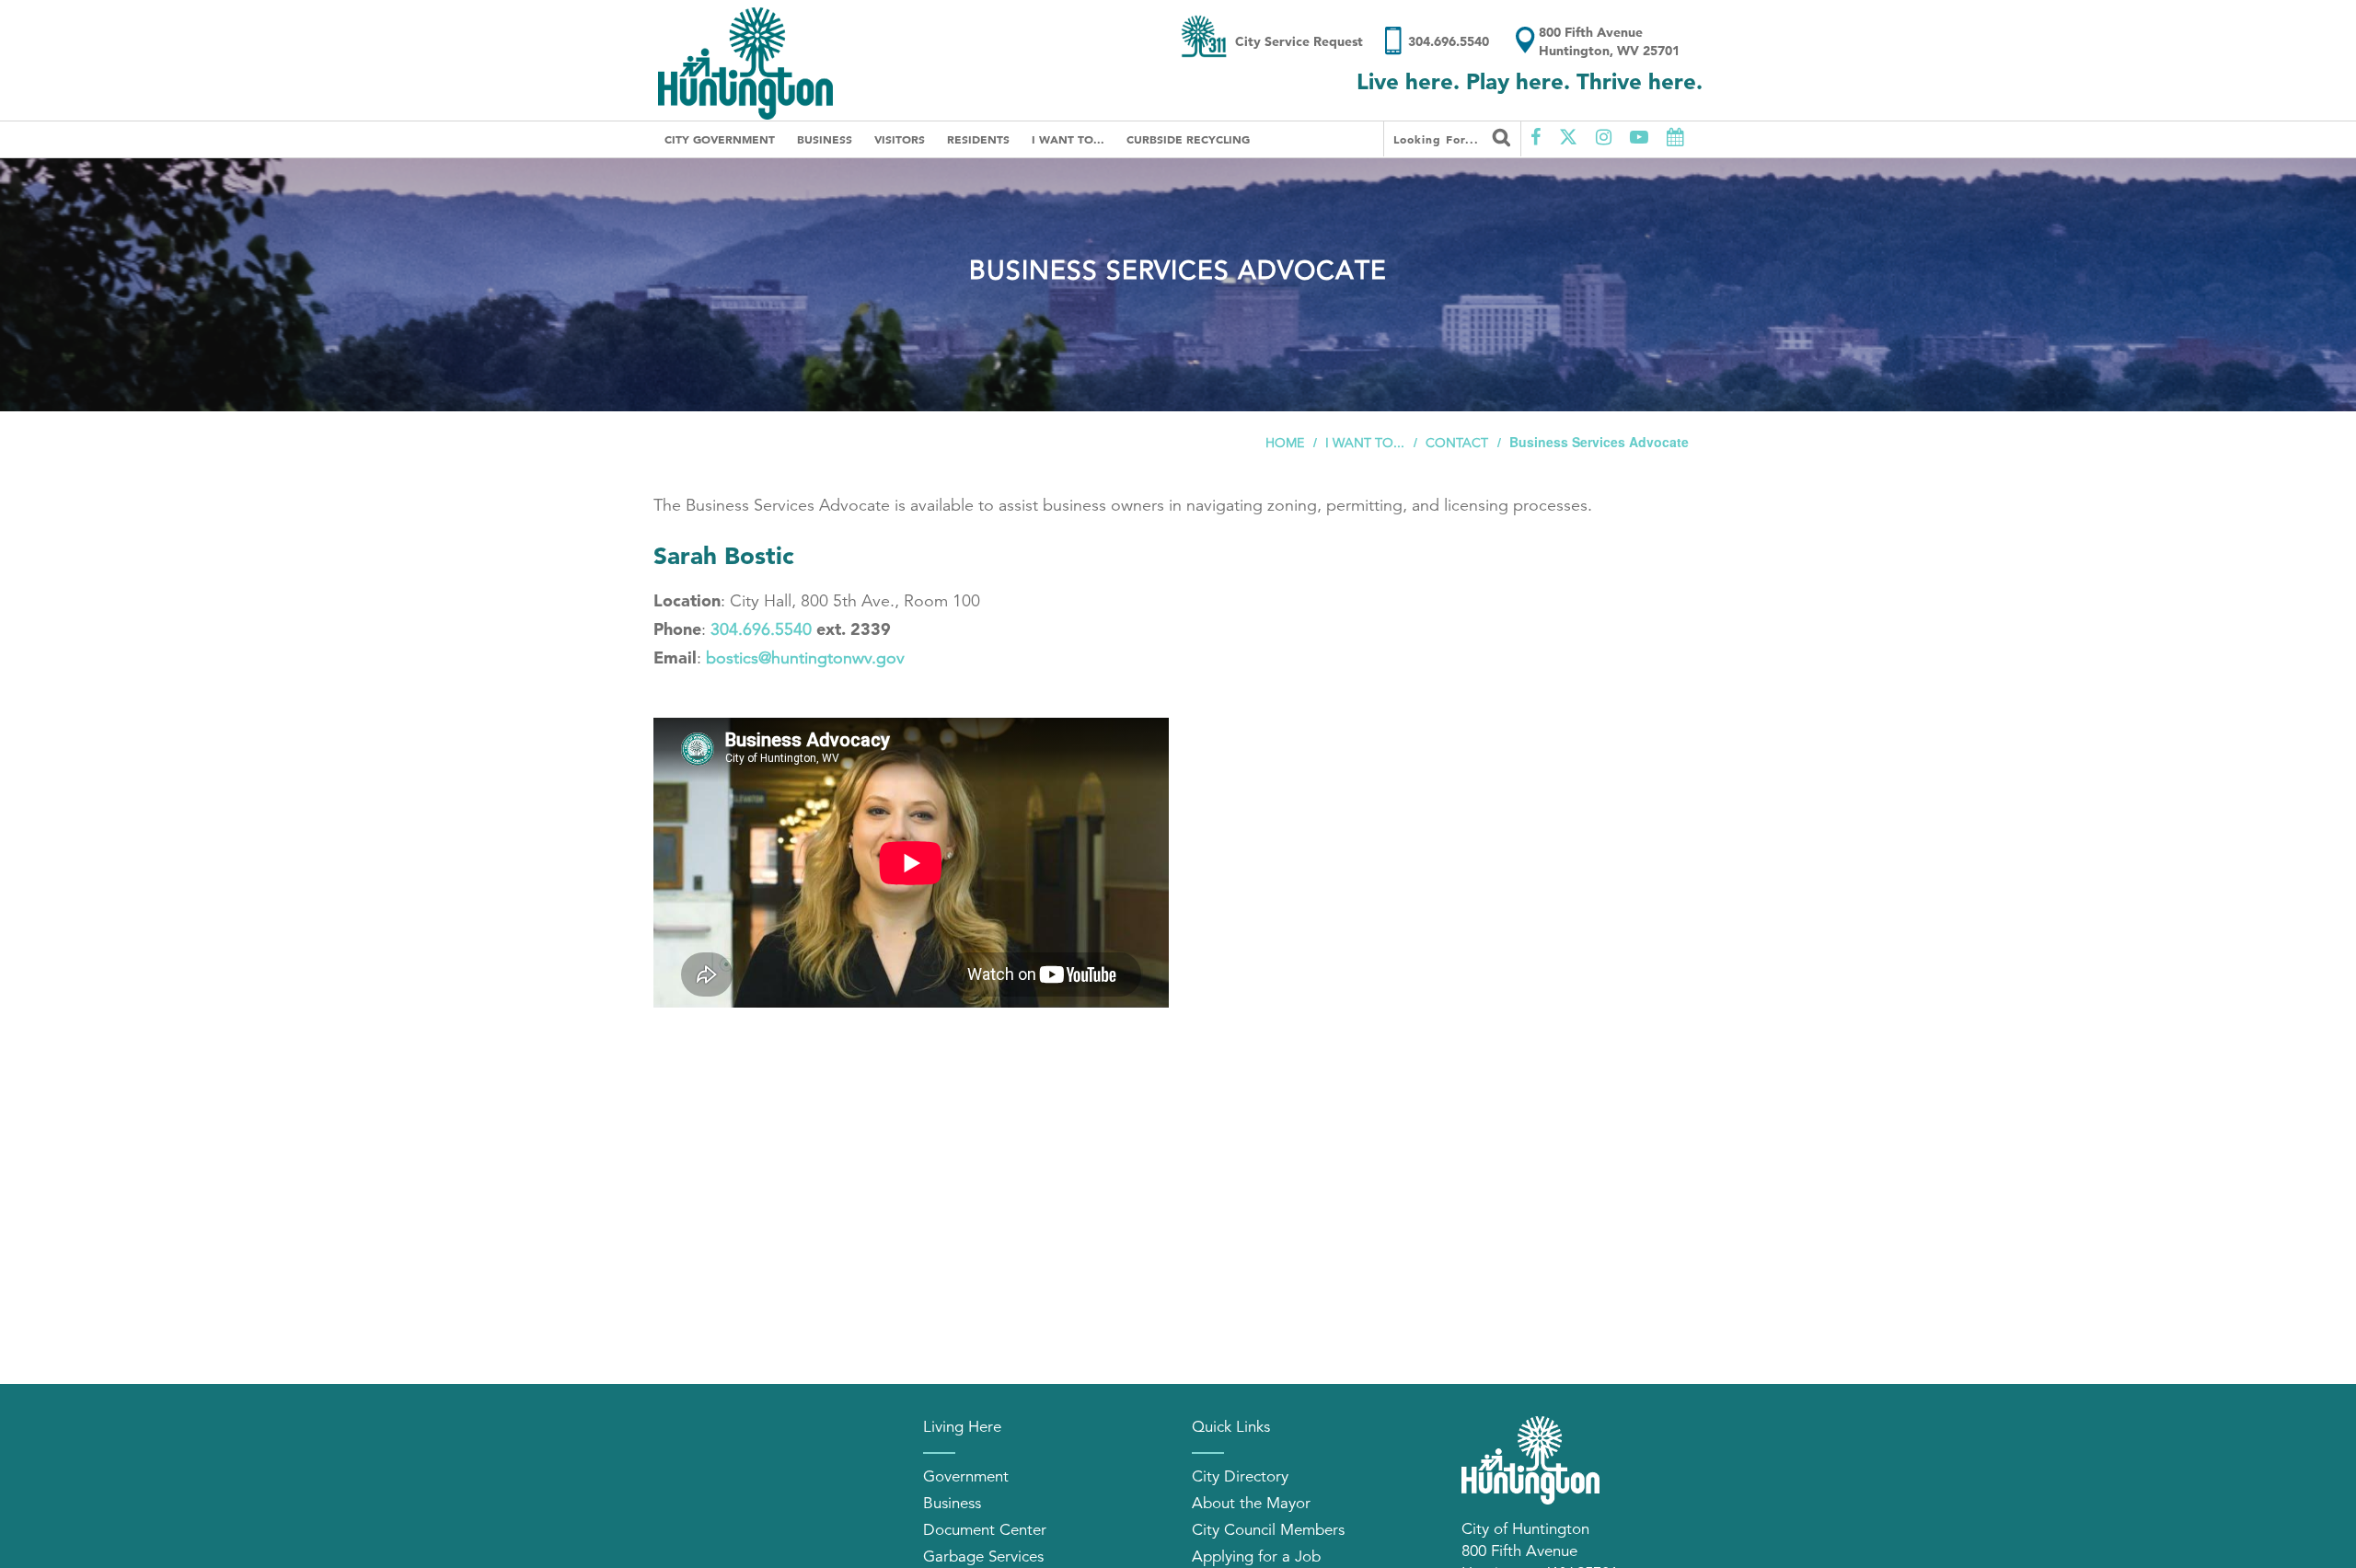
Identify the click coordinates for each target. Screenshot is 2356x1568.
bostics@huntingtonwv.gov (805, 658)
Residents (978, 139)
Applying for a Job (1256, 1556)
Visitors (900, 139)
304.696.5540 (761, 629)
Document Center (985, 1530)
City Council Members (1268, 1530)
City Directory (1240, 1476)
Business (825, 139)
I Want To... (1068, 139)
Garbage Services (983, 1556)
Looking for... (1438, 139)
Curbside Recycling (1188, 139)
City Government (720, 139)
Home (1285, 443)
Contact (1457, 443)
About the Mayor (1251, 1503)
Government (966, 1476)
